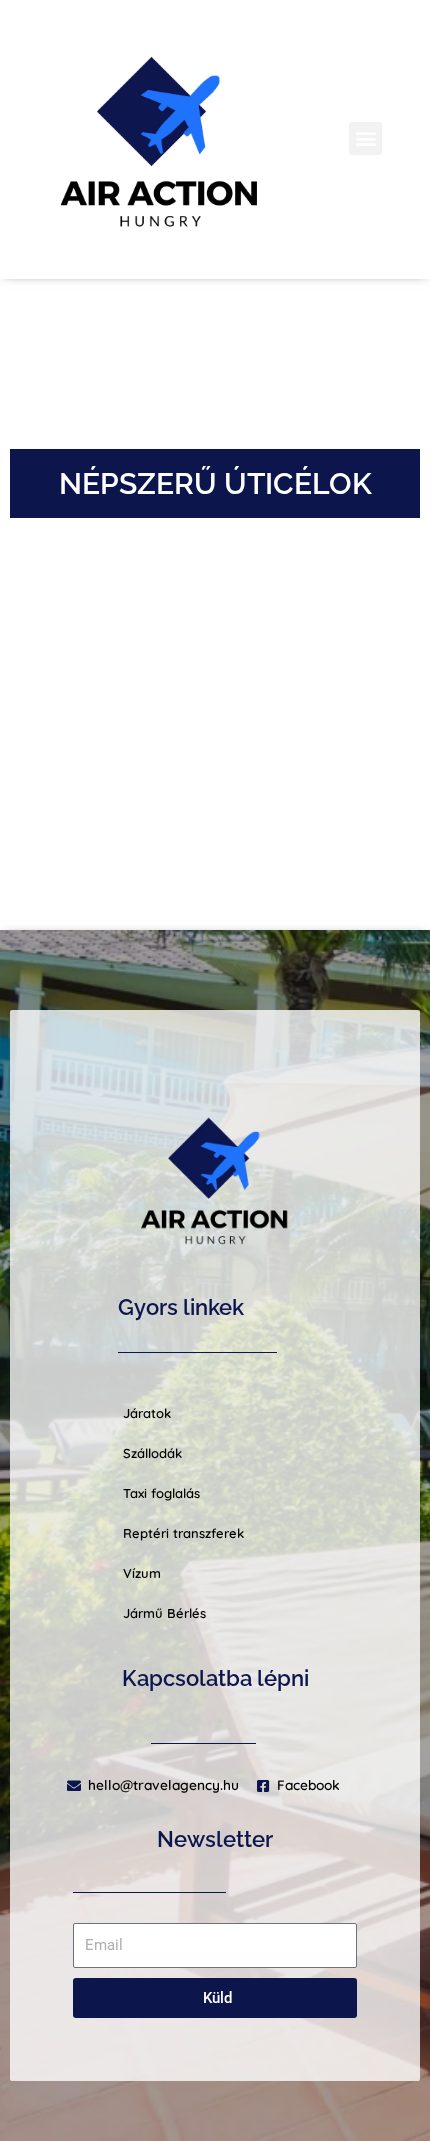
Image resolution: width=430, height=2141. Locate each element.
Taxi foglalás (161, 1493)
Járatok (147, 1413)
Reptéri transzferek (183, 1533)
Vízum (142, 1573)
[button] (365, 138)
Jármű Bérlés (164, 1613)
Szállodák (152, 1453)
